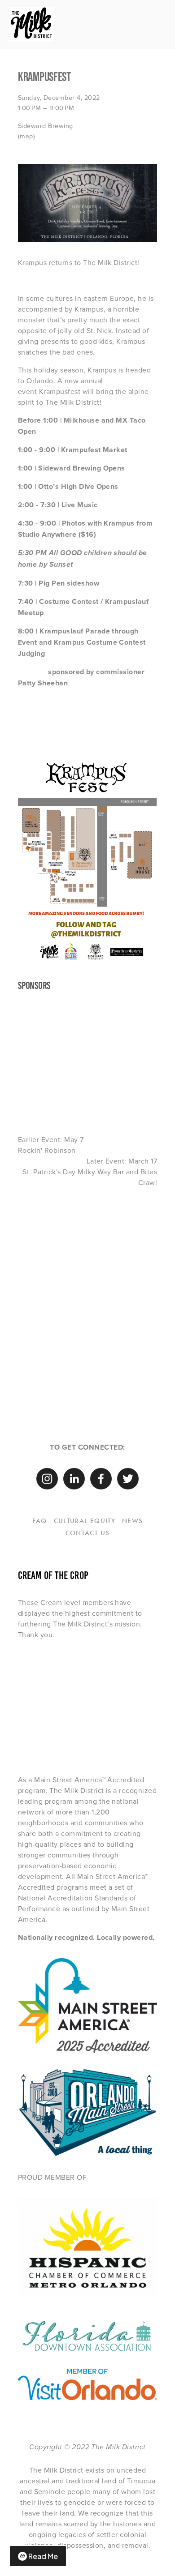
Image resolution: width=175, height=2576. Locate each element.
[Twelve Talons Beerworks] (70, 1742)
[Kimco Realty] (105, 1707)
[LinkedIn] (74, 1479)
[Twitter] (128, 1479)
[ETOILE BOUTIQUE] (105, 1742)
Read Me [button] (43, 2556)
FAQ (40, 1521)
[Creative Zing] (35, 1742)
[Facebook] (101, 1479)
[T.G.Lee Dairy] (140, 1673)
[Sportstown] (140, 1707)
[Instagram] (47, 1479)
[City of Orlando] (35, 1673)
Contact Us (88, 1533)
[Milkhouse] (70, 1707)
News (132, 1521)
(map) (26, 136)
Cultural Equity (85, 1521)
